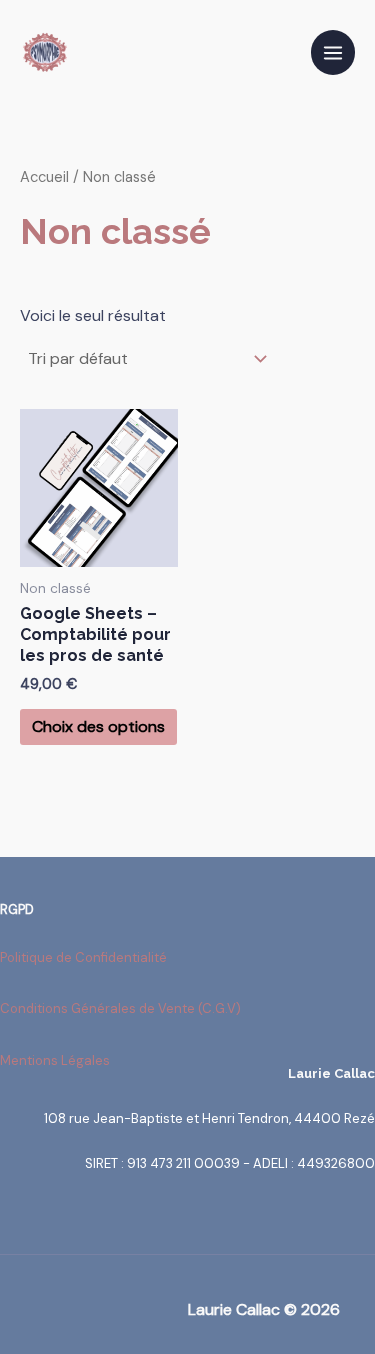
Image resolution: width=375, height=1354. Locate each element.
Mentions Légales (55, 1060)
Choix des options (98, 726)
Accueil (44, 177)
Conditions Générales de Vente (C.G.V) (120, 1008)
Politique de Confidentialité (83, 957)
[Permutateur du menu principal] (333, 52)
